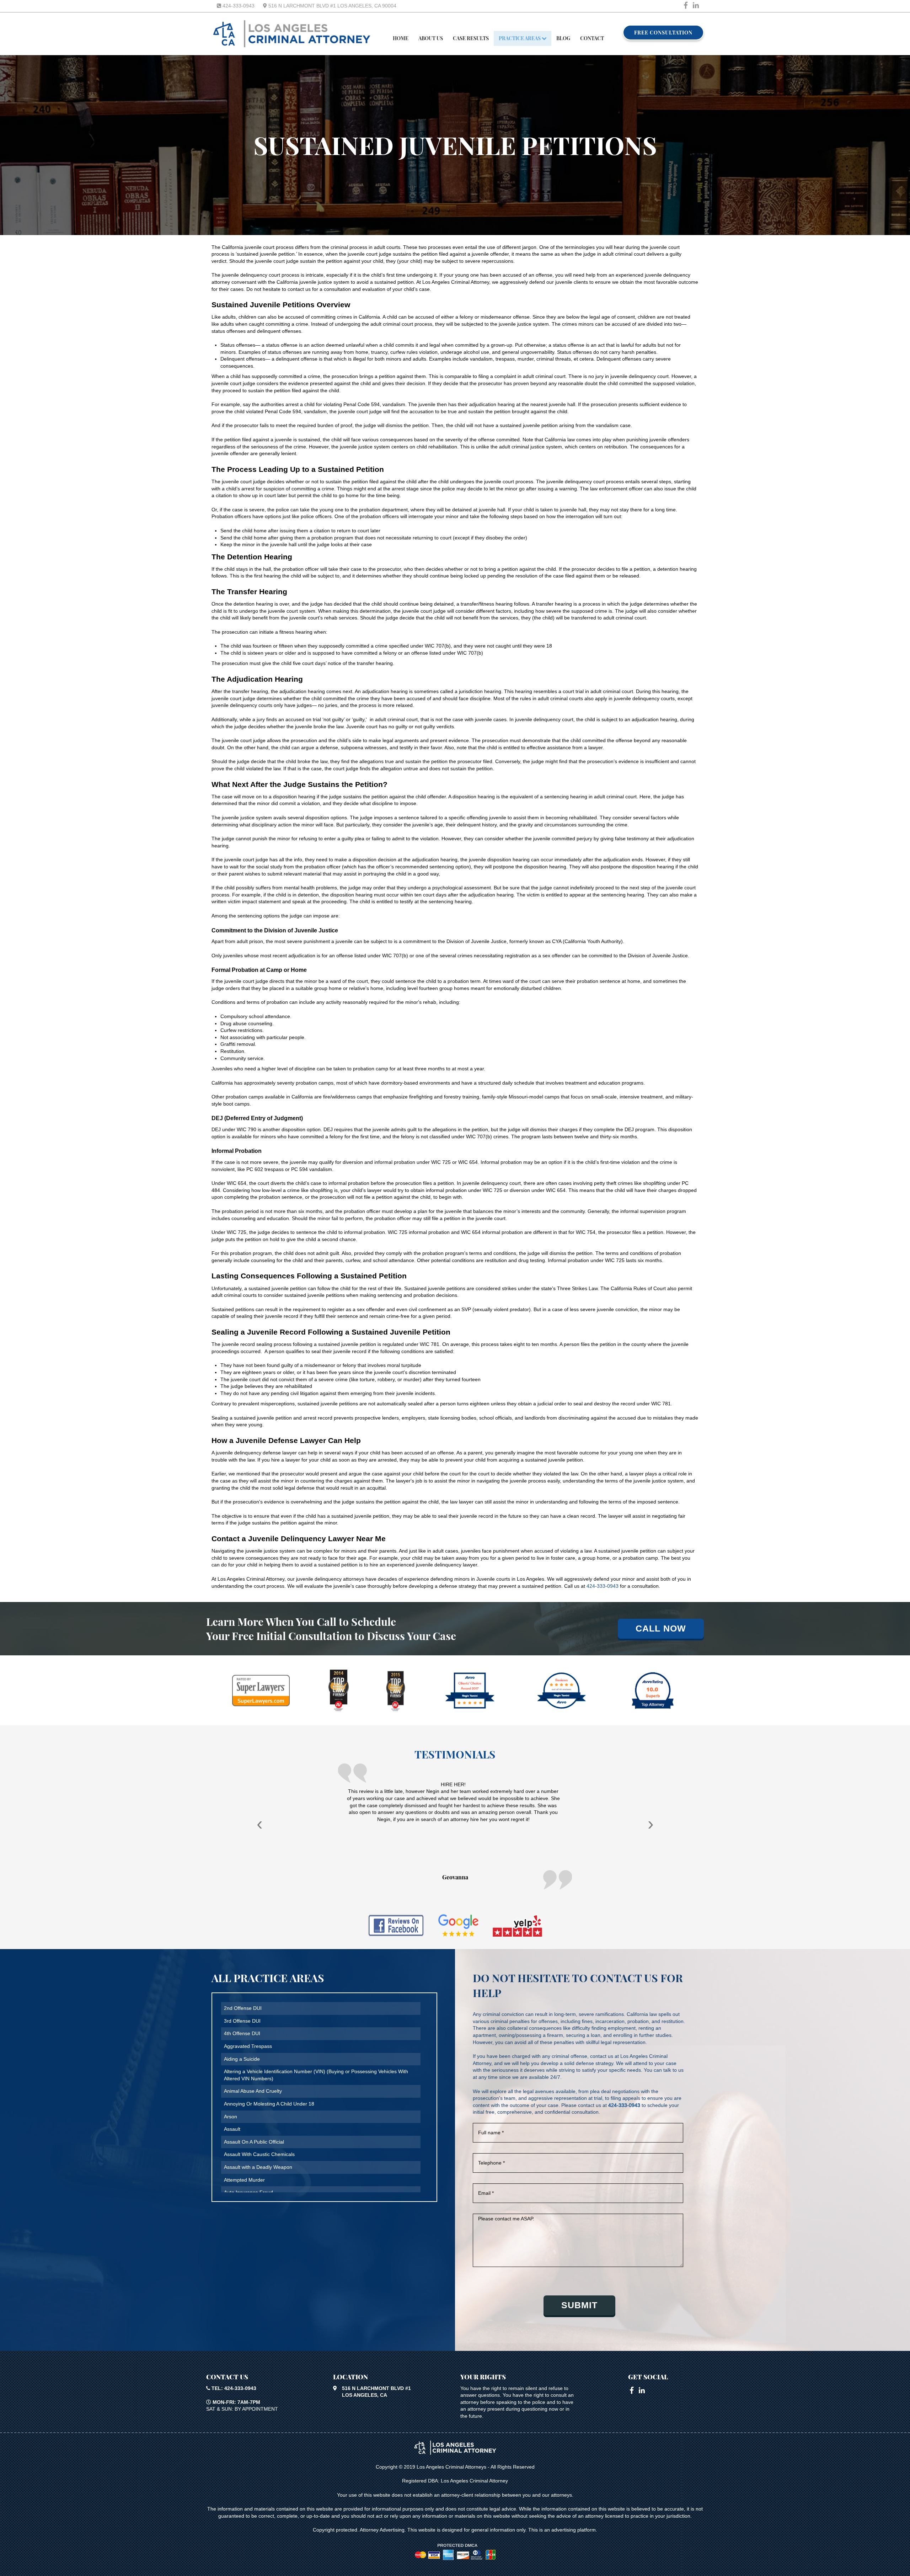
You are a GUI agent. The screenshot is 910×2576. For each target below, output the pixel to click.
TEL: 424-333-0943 (233, 2388)
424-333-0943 (238, 6)
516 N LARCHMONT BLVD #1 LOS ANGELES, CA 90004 (332, 6)
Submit (579, 2305)
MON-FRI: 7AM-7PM (236, 2402)
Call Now (661, 1628)
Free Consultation (663, 33)
